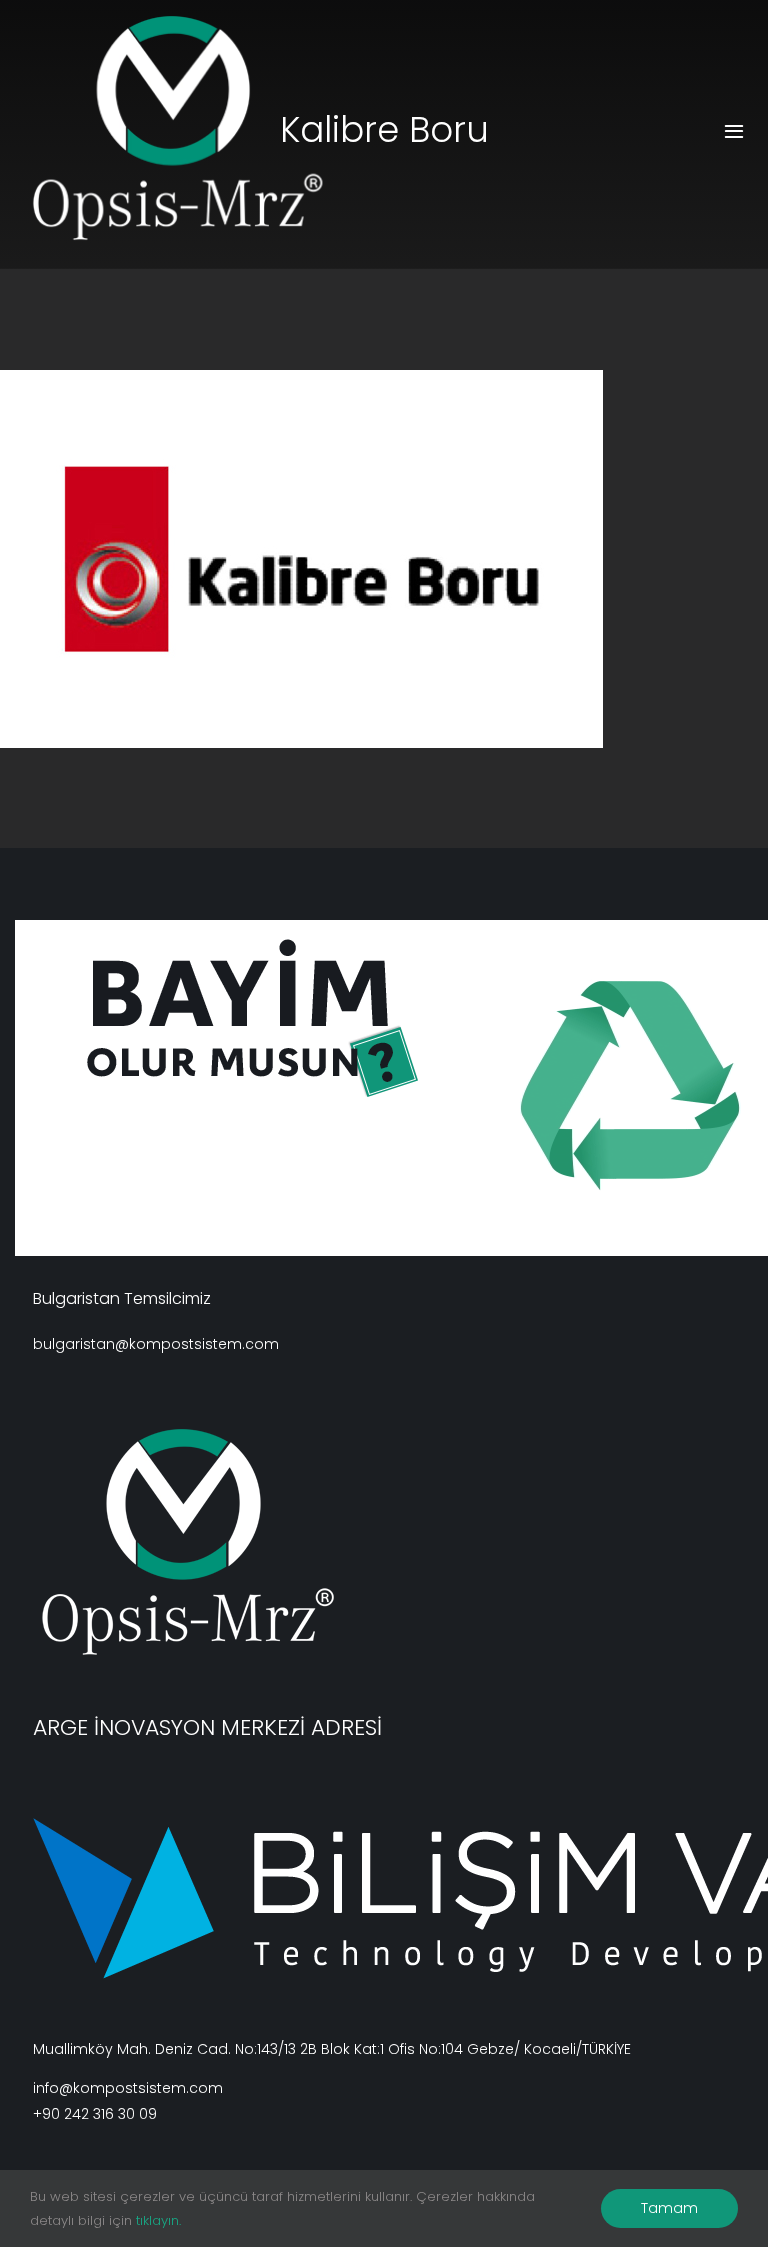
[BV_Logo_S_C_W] (199, 128)
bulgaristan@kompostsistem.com (156, 1344)
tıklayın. (158, 2220)
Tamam (669, 2208)
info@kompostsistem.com (128, 2088)
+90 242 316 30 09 (95, 2114)
